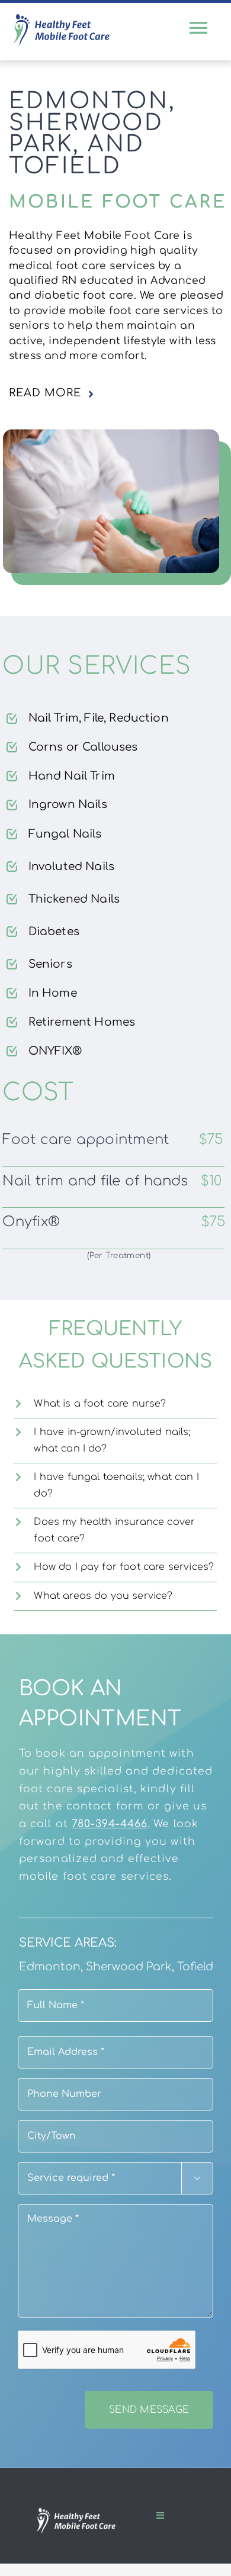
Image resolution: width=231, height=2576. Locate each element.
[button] (118, 393)
